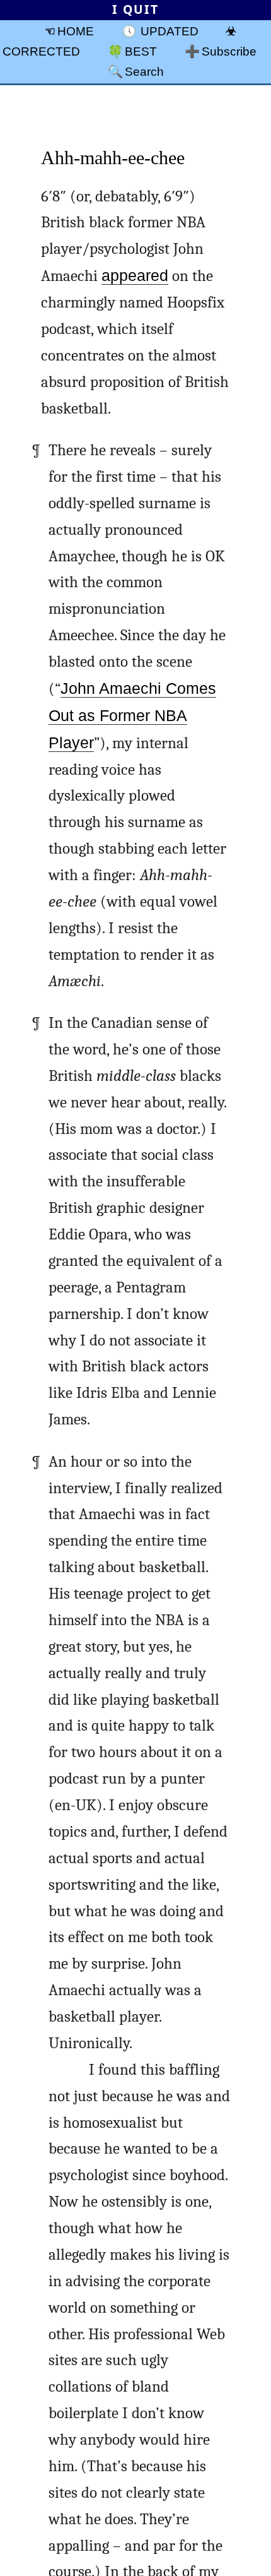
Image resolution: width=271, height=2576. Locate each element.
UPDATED (170, 31)
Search (144, 71)
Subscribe (229, 51)
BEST (141, 51)
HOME (76, 31)
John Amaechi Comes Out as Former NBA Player (132, 716)
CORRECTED (41, 51)
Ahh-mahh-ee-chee (113, 158)
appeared (135, 276)
